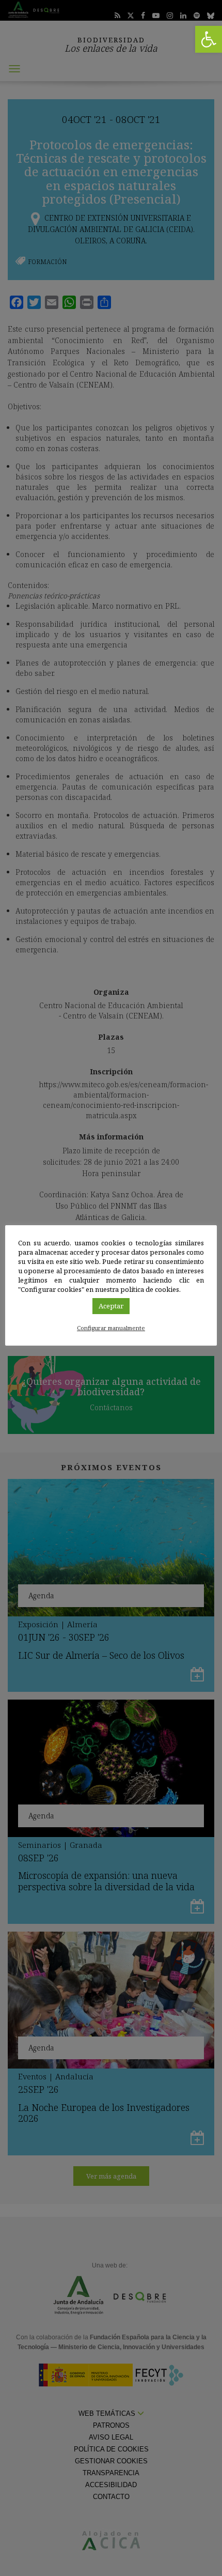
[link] (209, 39)
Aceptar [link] (111, 1306)
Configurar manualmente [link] (111, 1328)
